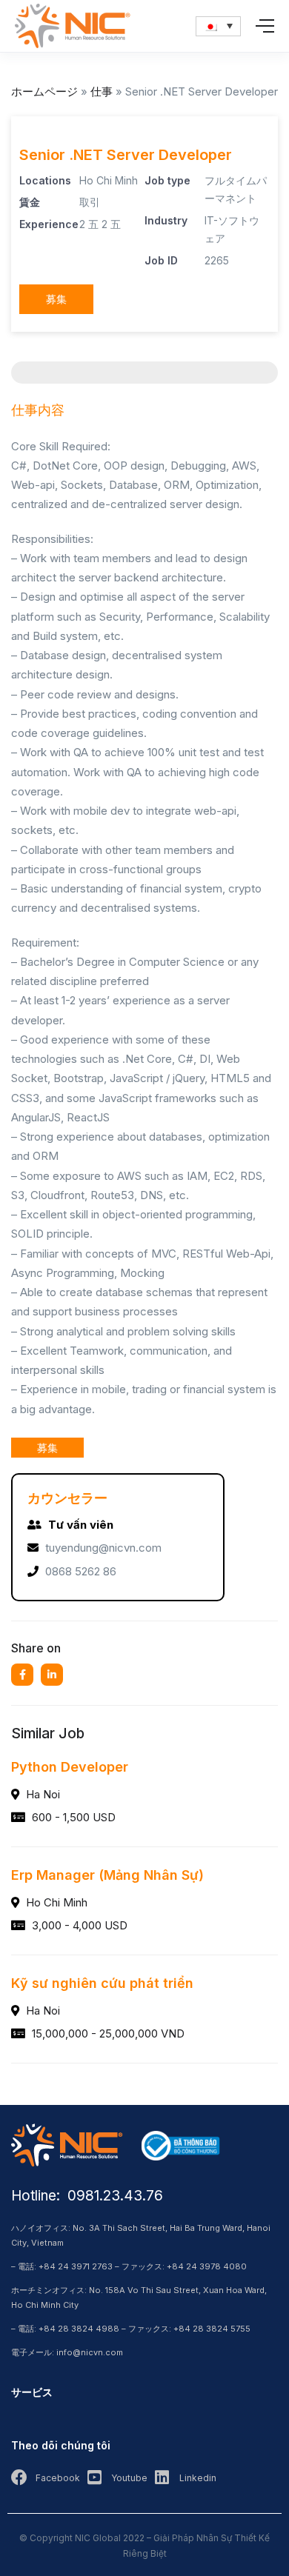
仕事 (102, 91)
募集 (56, 299)
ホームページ (44, 91)
